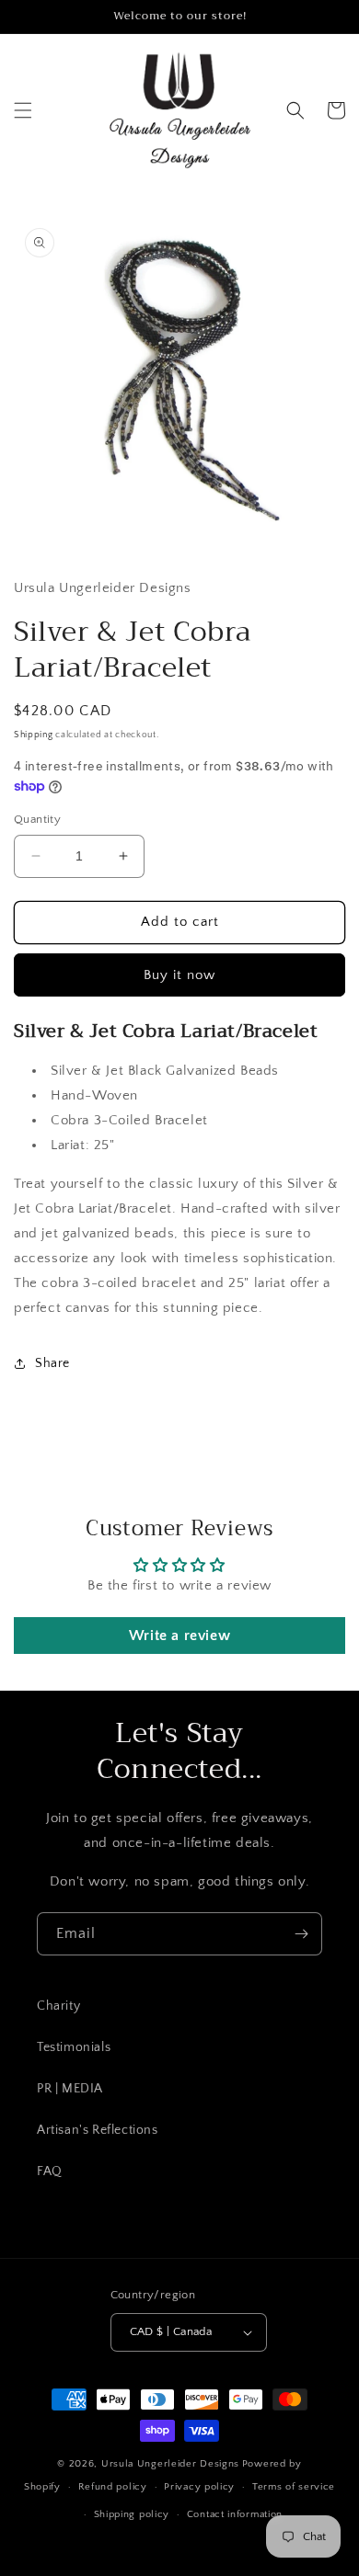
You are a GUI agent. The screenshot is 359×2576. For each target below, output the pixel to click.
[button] (23, 110)
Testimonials (74, 2047)
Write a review (179, 1636)
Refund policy (113, 2487)
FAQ (50, 2171)
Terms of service (294, 2487)
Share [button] (52, 1363)
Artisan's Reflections (98, 2130)
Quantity (37, 819)
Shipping (34, 735)
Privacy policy (199, 2487)
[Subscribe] (301, 1934)
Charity (58, 2006)
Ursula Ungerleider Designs (170, 2464)
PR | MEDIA (70, 2089)
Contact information (235, 2514)
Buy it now (179, 975)
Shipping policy (132, 2514)
